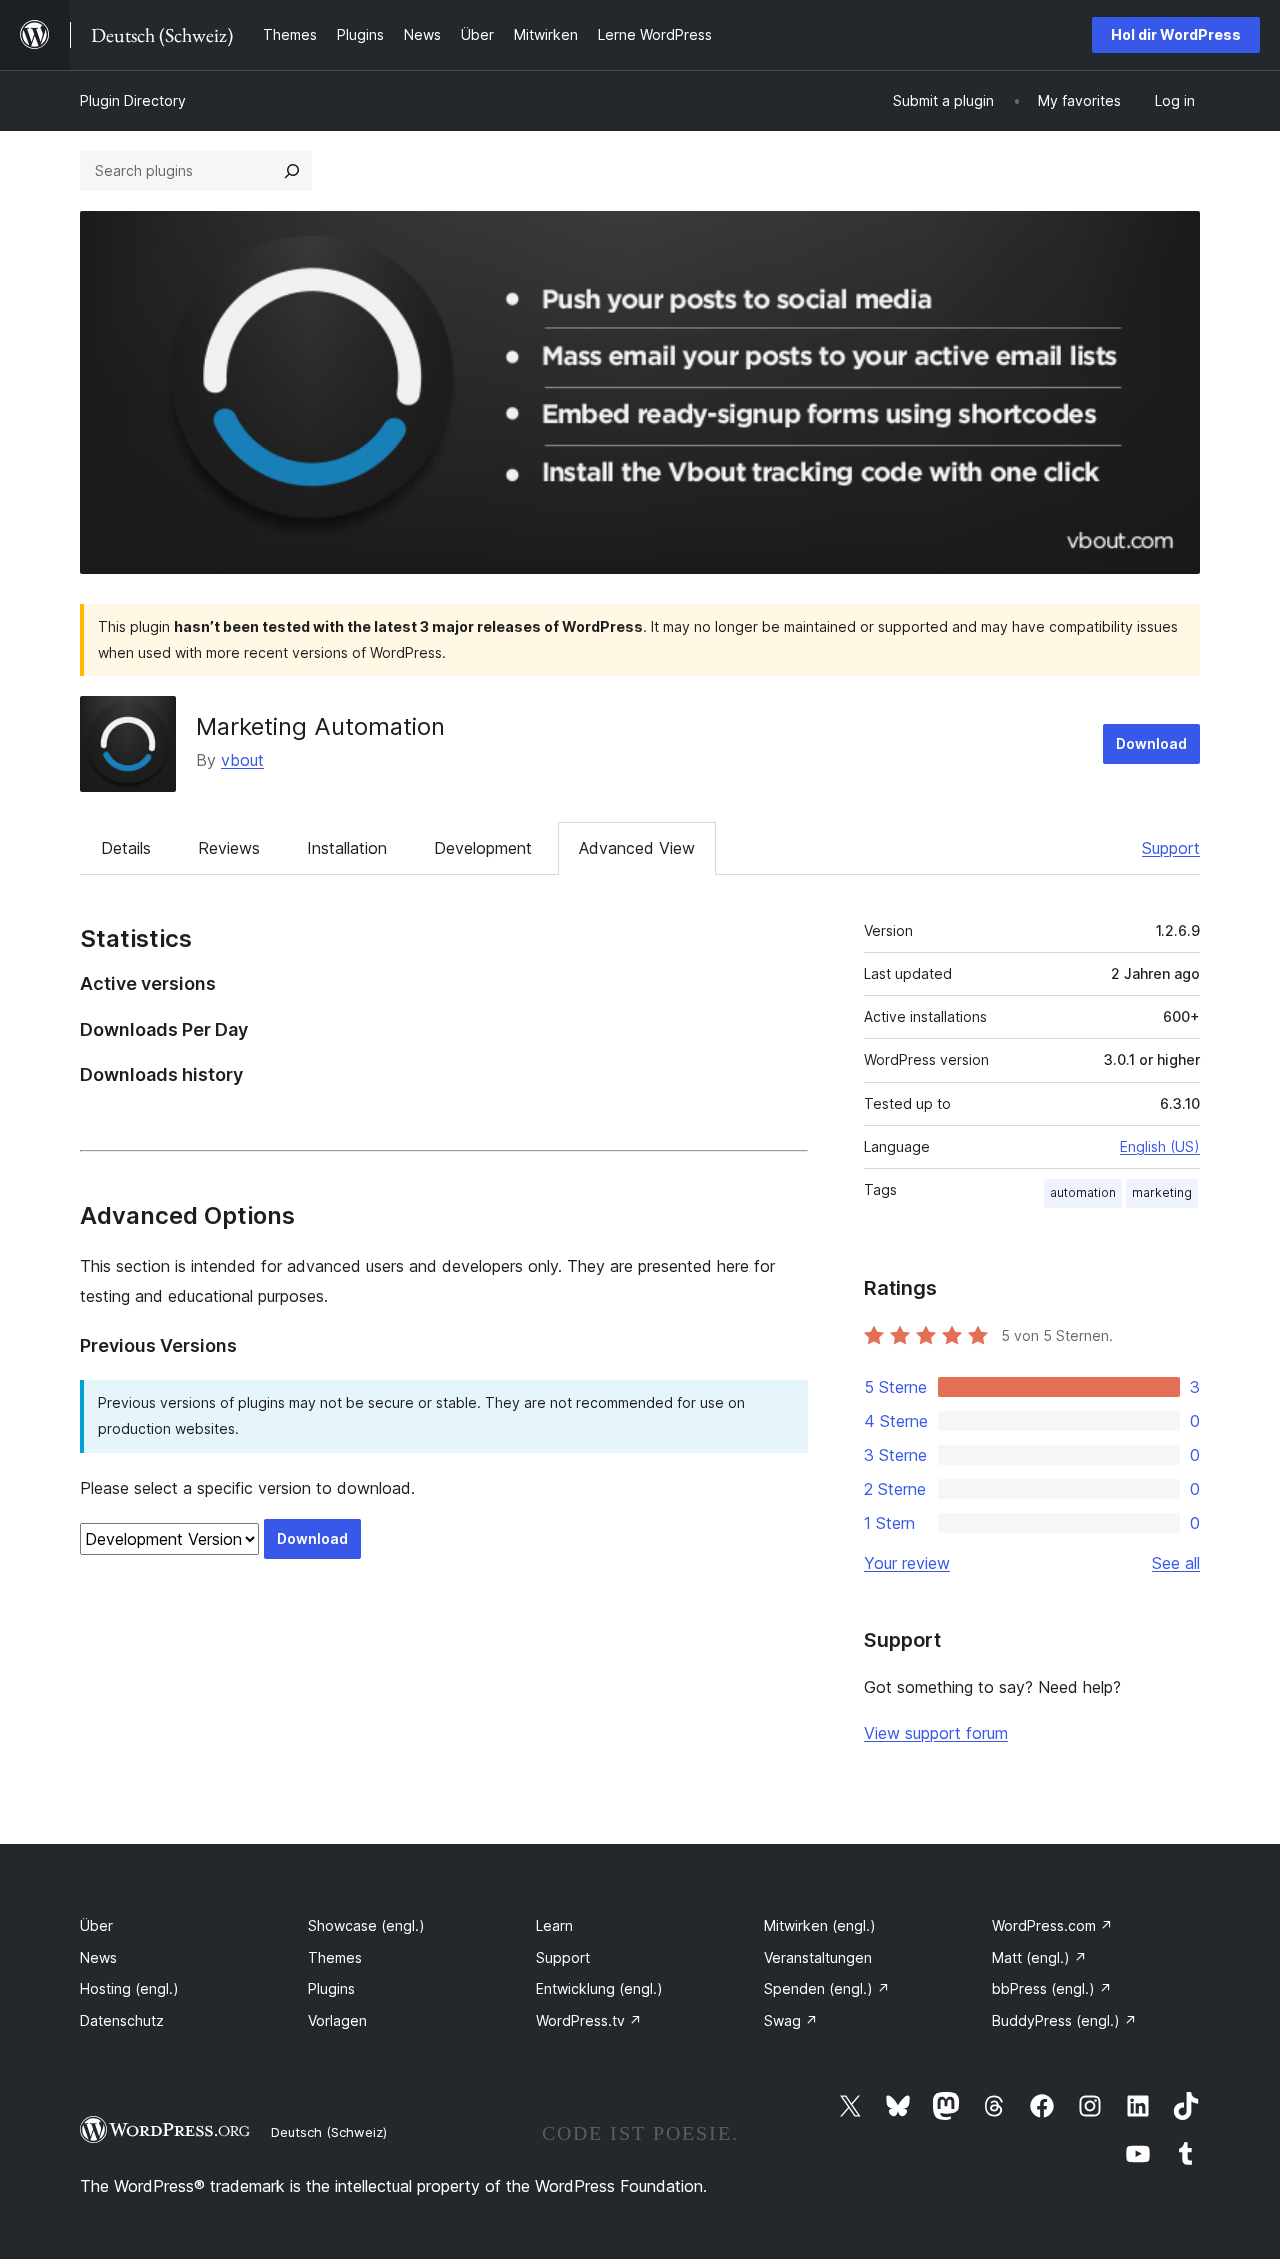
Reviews (229, 848)
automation (1083, 1192)
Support (1171, 848)
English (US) (1160, 1146)
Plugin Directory (133, 100)
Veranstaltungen (818, 1957)
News (98, 1957)
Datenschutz (122, 2020)
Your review (907, 1563)
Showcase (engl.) (366, 1925)
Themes (335, 1957)
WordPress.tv (589, 2020)
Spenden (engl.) (827, 1988)
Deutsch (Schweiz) (329, 2132)
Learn (554, 1925)
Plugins (331, 1988)
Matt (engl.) (1039, 1957)
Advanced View (637, 848)
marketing (1162, 1192)
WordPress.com (1052, 1925)
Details (126, 848)
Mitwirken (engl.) (820, 1925)
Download (1151, 743)
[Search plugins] (292, 171)
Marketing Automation (320, 726)
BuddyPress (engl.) (1064, 2020)
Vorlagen (337, 2020)
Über (96, 1925)
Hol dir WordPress (1176, 34)
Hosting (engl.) (129, 1988)
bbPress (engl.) (1052, 1988)
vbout (242, 760)
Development (483, 848)
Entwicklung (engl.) (599, 1988)
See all (1176, 1563)
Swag (791, 2020)
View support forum (936, 1733)
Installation (347, 848)
